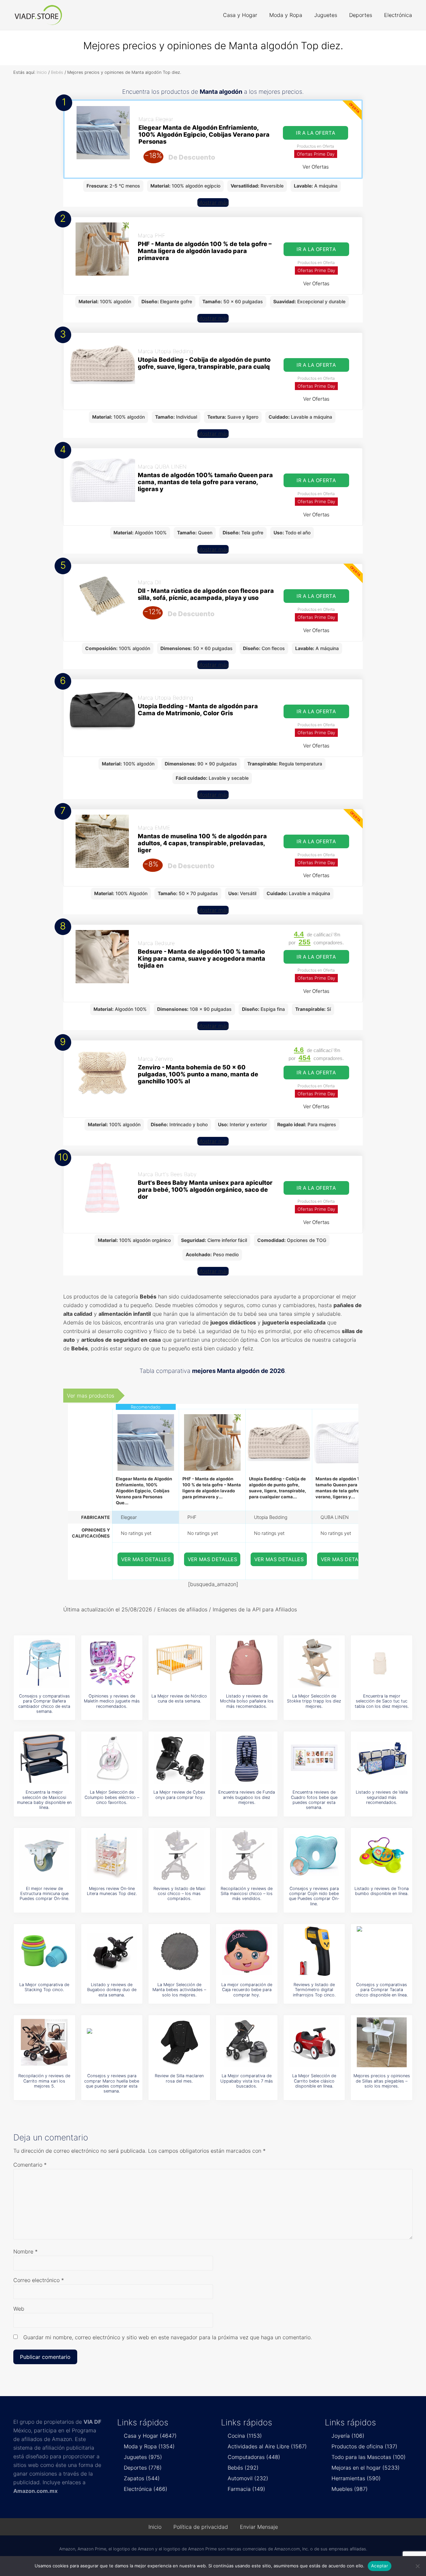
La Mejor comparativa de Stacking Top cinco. (44, 1987)
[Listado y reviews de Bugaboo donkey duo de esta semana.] (112, 1951)
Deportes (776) (143, 2468)
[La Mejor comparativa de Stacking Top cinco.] (44, 1951)
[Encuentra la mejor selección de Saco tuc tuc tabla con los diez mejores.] (382, 1663)
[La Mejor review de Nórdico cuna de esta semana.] (179, 1663)
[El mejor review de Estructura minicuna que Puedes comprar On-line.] (44, 1855)
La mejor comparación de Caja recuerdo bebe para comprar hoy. (247, 1990)
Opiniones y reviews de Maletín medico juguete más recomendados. (112, 1701)
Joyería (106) (348, 2436)
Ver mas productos (91, 1396)
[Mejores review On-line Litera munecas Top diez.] (112, 1855)
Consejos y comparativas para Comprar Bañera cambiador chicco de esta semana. (44, 1704)
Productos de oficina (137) (364, 2446)
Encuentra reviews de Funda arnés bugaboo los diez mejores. (247, 1797)
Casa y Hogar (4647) (150, 2436)
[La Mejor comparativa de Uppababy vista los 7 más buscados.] (247, 2042)
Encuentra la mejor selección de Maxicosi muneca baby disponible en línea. (44, 1800)
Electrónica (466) (146, 2489)
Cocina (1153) (245, 2436)
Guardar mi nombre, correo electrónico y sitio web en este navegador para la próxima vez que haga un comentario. (168, 2337)
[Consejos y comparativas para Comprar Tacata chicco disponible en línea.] (382, 1951)
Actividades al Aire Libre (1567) (267, 2446)
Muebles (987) (350, 2489)
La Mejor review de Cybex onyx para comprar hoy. (179, 1795)
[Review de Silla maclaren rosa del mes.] (179, 2042)
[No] (418, 2566)
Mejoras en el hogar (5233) (366, 2468)
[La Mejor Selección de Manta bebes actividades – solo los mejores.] (179, 1951)
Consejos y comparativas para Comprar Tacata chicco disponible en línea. (382, 1990)
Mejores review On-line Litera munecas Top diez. (112, 1891)
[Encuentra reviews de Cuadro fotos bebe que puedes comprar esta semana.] (314, 1759)
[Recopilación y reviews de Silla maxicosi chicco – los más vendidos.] (247, 1855)
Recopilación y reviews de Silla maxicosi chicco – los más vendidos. (247, 1894)
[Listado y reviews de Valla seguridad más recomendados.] (382, 1759)
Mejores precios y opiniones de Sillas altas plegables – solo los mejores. (382, 2081)
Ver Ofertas (316, 167)
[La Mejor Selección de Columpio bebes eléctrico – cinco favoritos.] (112, 1759)
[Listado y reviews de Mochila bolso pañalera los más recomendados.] (247, 1663)
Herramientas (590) (356, 2478)
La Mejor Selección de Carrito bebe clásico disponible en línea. (314, 2081)
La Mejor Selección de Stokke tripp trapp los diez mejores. (314, 1701)
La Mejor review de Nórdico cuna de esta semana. (179, 1698)
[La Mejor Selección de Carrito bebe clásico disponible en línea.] (314, 2042)
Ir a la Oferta (316, 133)
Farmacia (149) (246, 2489)
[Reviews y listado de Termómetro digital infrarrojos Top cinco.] (314, 1951)
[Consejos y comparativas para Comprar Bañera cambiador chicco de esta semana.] (44, 1663)
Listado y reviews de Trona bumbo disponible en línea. (382, 1891)
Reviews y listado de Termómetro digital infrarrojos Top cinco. (314, 1990)
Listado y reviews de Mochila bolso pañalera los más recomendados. (247, 1701)
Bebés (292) (243, 2468)
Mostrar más (213, 203)
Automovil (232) (248, 2478)
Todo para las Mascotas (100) (369, 2457)
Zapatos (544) (142, 2478)
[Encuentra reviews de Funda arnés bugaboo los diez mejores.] (247, 1759)
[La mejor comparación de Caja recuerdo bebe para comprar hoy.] (247, 1951)
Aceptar (380, 2566)
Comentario (30, 2165)
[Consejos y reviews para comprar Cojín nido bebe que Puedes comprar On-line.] (314, 1855)
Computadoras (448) (254, 2457)
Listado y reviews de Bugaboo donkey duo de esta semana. (112, 1990)
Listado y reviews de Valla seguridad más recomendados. (382, 1797)
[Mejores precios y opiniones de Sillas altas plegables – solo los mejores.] (382, 2042)
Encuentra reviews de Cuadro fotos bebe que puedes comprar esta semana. (314, 1800)
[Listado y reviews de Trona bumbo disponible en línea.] (382, 1855)
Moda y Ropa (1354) (149, 2446)
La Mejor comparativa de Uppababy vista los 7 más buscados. (247, 2081)
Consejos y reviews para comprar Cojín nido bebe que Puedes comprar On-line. (314, 1896)
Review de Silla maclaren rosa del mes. (179, 2078)
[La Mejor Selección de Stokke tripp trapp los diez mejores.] (314, 1663)
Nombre (25, 2251)
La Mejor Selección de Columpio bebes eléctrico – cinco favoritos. (112, 1797)
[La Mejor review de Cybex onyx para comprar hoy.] (179, 1759)
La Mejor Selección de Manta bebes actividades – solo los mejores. (179, 1990)
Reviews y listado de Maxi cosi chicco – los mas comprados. (179, 1894)
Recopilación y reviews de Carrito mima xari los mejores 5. (44, 2081)
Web (19, 2309)
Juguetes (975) (143, 2457)
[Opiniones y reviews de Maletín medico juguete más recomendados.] (112, 1663)
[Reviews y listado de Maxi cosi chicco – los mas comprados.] (179, 1855)
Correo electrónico (39, 2280)
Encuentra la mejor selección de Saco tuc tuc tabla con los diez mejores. (382, 1701)
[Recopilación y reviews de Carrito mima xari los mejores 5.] (44, 2042)
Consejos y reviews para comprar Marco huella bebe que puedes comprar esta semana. (112, 2083)
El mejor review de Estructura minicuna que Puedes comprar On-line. (44, 1894)
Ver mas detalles (146, 1559)
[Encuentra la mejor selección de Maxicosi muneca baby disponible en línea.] (44, 1759)
